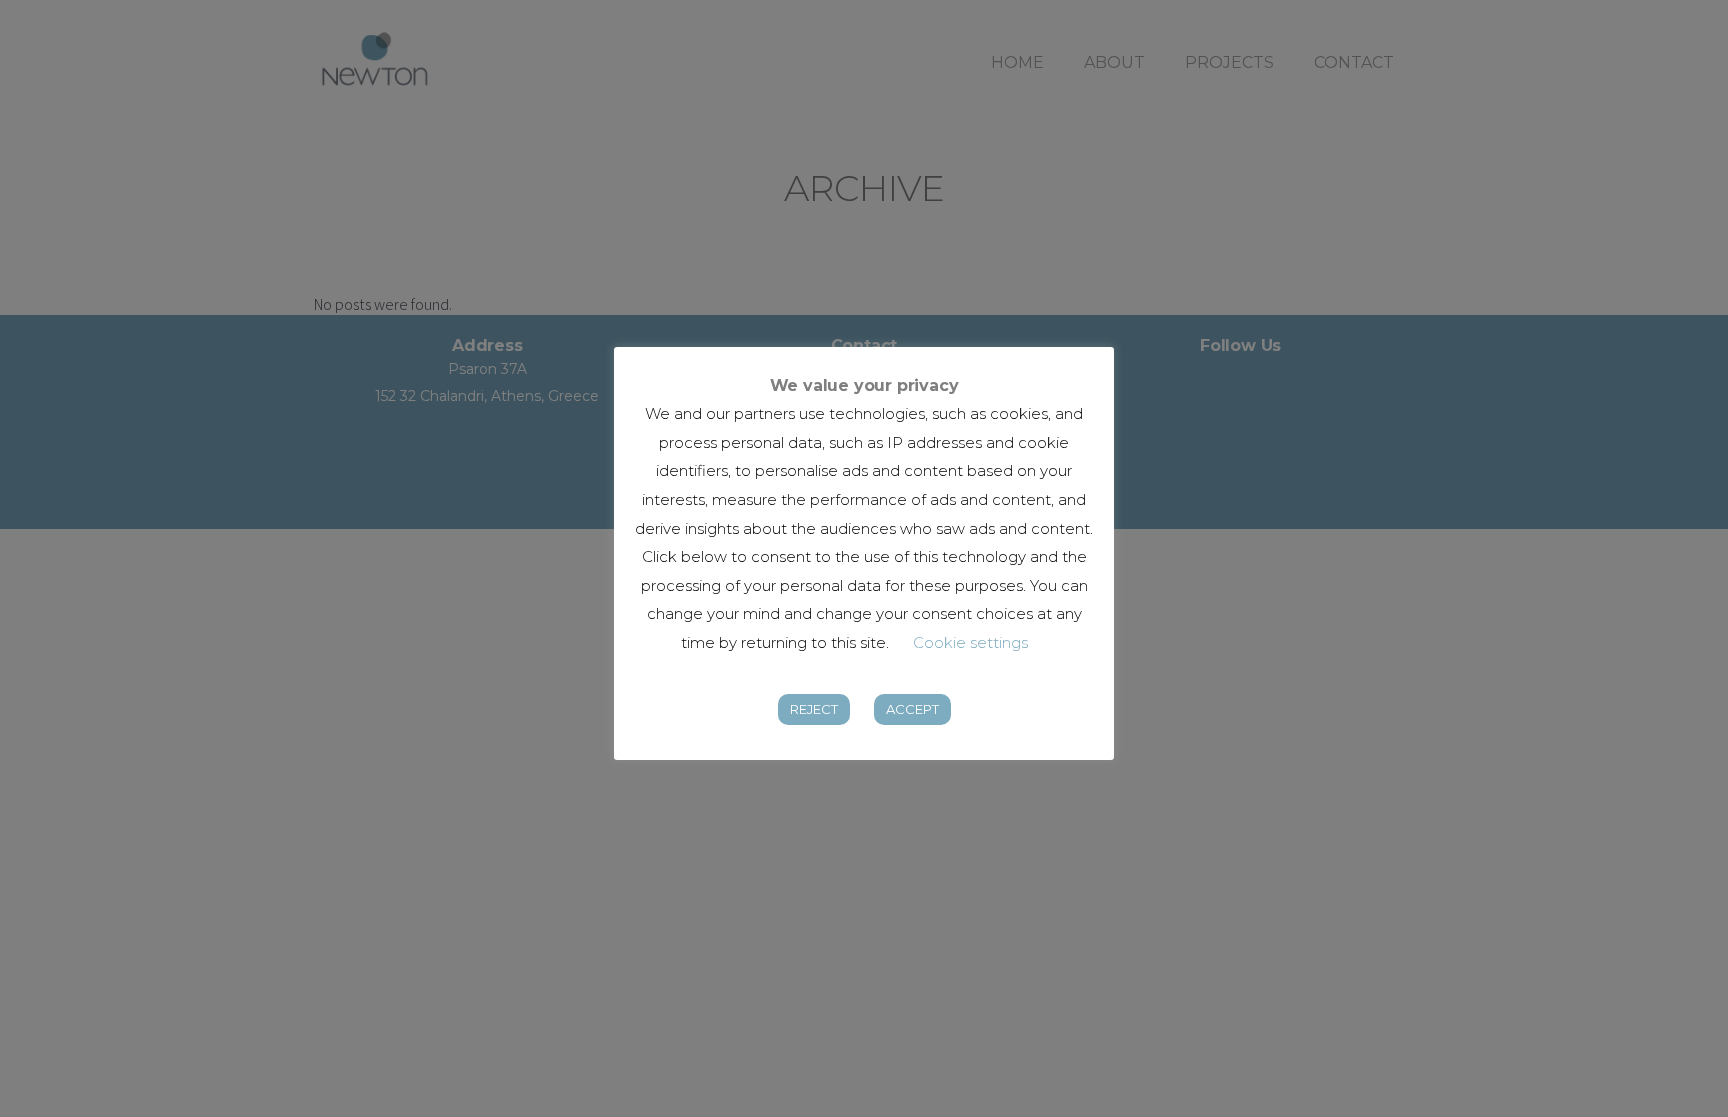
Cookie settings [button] (970, 642)
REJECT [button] (814, 709)
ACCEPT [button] (912, 709)
